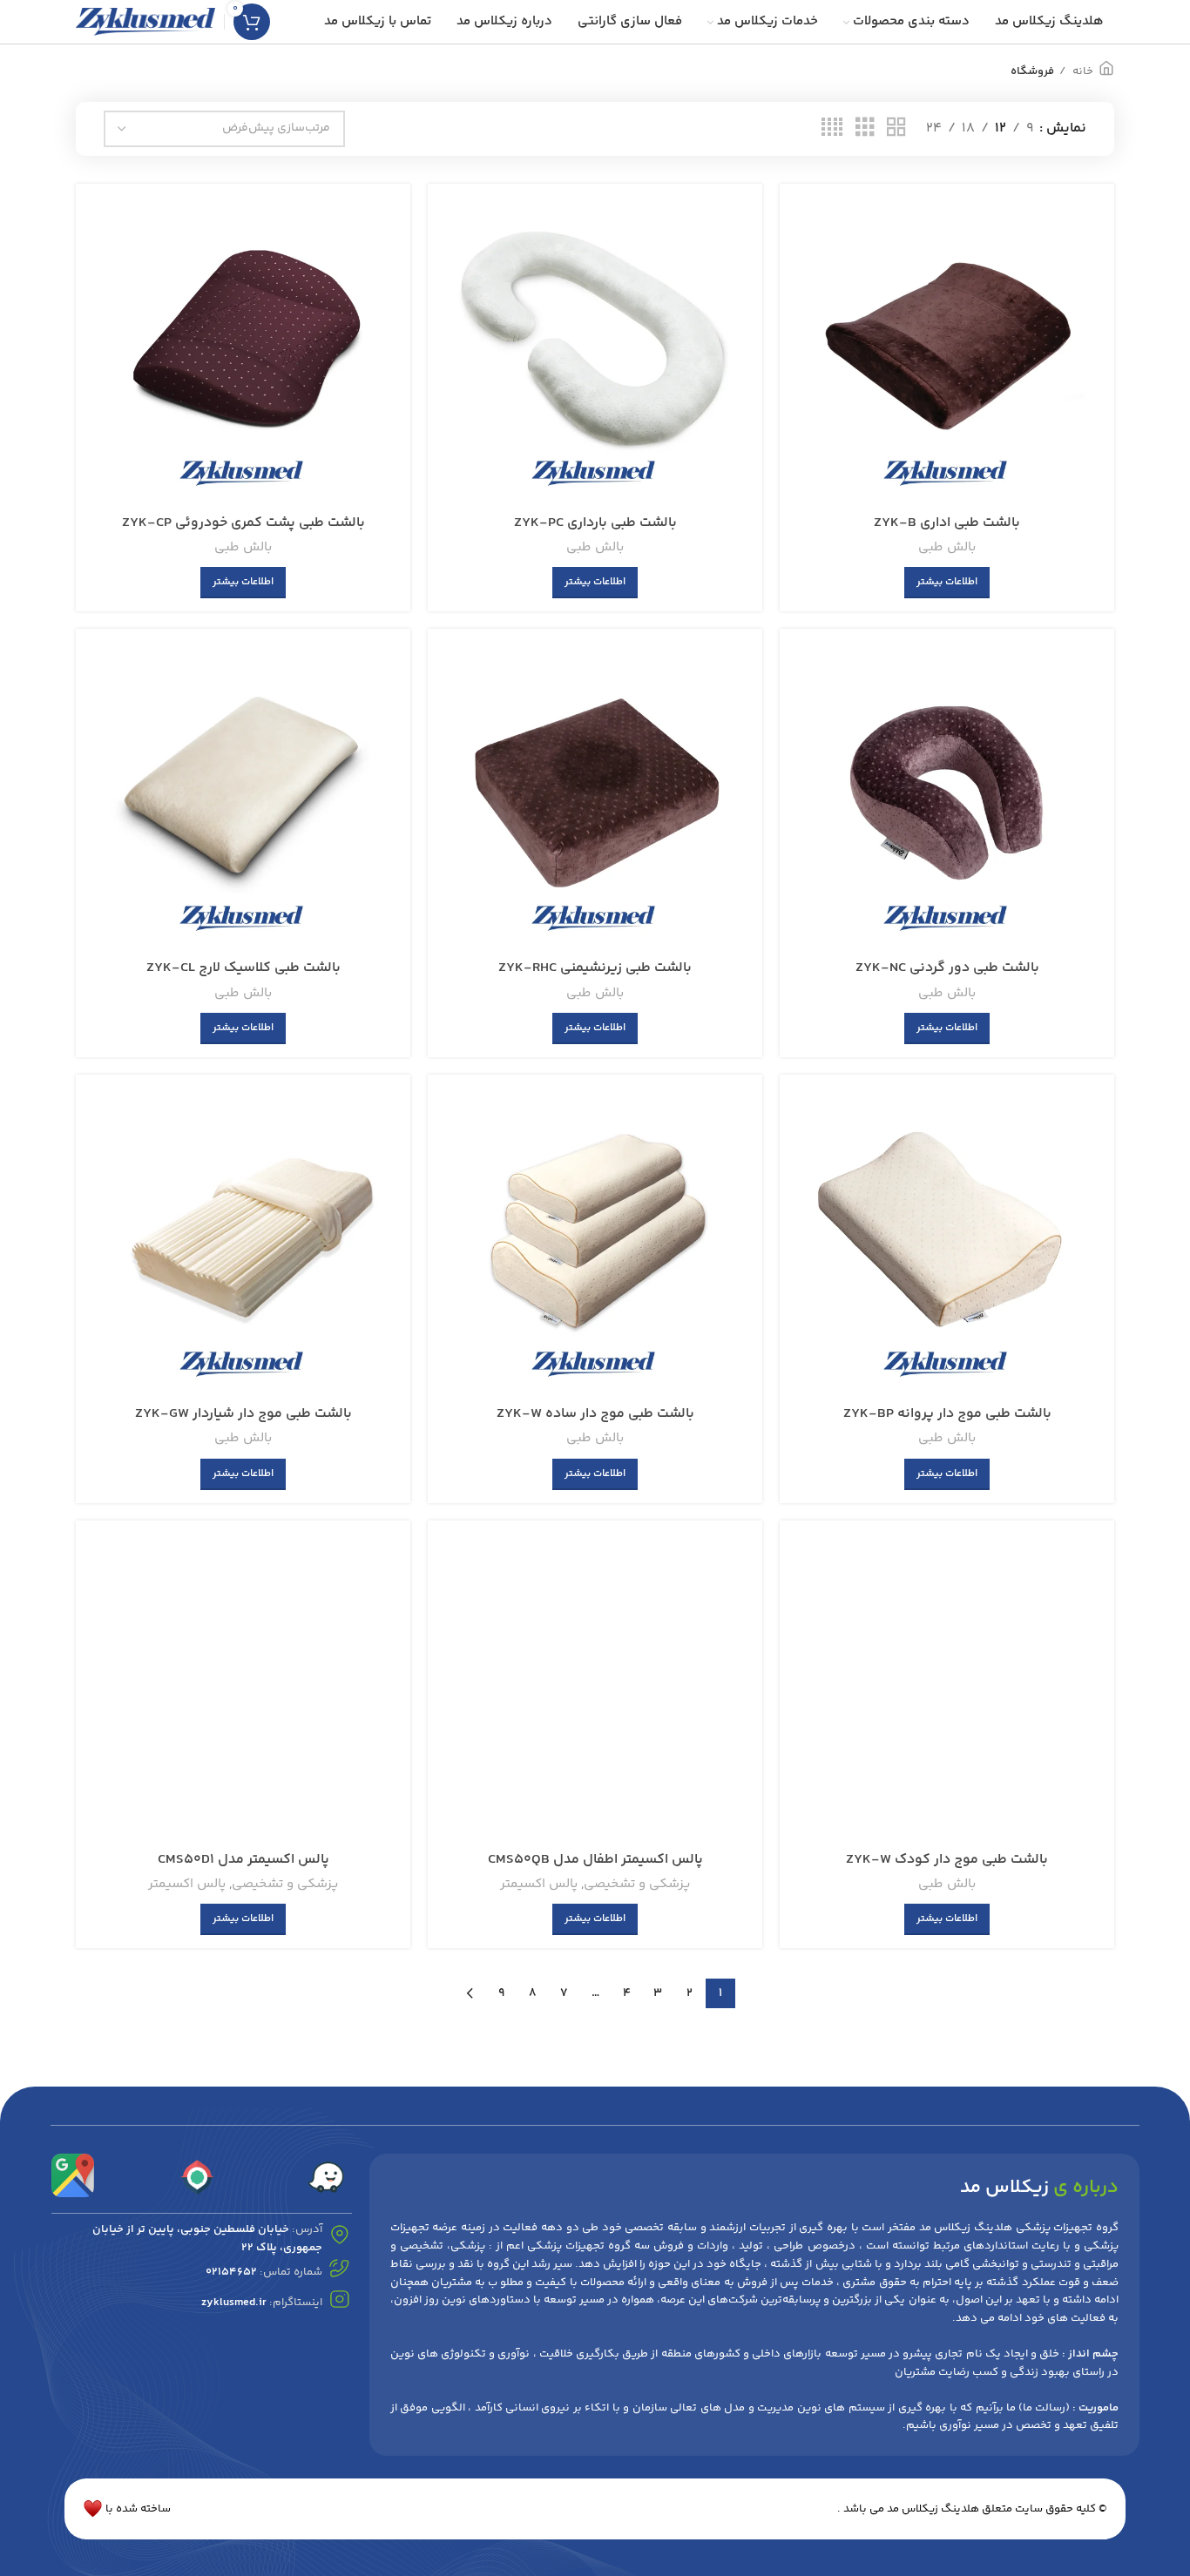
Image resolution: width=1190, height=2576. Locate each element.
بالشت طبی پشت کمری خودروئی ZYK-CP (243, 523)
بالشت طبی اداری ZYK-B (947, 523)
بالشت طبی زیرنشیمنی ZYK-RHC (595, 968)
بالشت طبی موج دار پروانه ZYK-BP (947, 1414)
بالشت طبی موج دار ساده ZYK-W (595, 1414)
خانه (1082, 71)
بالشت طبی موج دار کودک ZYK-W (947, 1860)
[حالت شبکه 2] (896, 128)
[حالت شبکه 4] (832, 128)
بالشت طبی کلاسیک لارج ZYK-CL (243, 968)
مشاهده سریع (806, 264)
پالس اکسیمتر (539, 1884)
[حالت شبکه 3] (865, 128)
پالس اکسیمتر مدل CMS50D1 (243, 1860)
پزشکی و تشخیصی (637, 1884)
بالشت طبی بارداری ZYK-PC (595, 523)
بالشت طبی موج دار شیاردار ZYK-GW (243, 1414)
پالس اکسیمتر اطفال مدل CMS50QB (595, 1860)
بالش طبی (947, 547)
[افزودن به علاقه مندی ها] (806, 303)
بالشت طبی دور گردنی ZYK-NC (947, 968)
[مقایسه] (806, 225)
